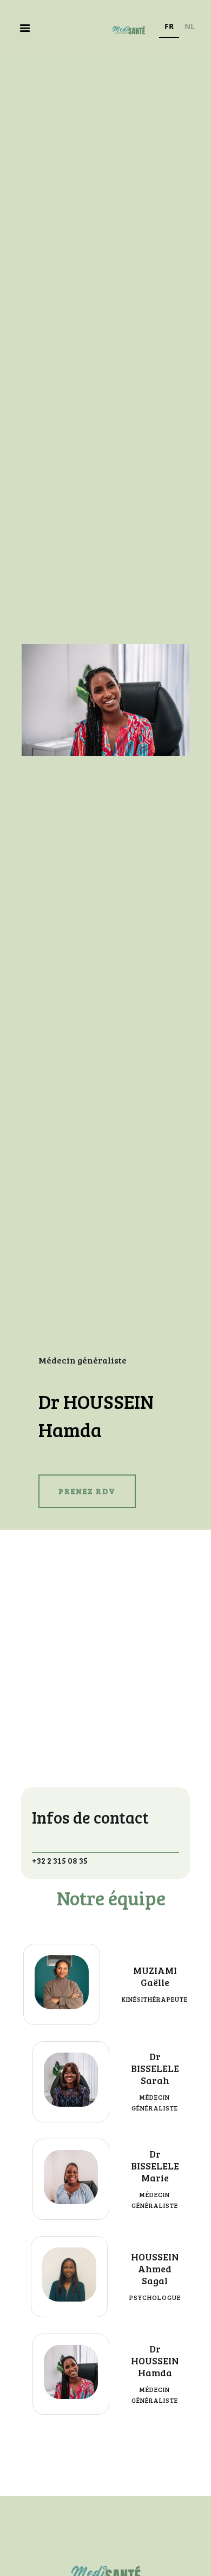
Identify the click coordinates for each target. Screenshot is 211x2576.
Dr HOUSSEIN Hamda (155, 2361)
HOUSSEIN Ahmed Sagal (155, 2269)
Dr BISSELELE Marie (155, 2166)
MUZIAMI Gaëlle (155, 1976)
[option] (190, 28)
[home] (126, 28)
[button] (25, 28)
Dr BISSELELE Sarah (155, 2068)
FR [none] (169, 26)
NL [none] (190, 26)
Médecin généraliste (83, 1360)
